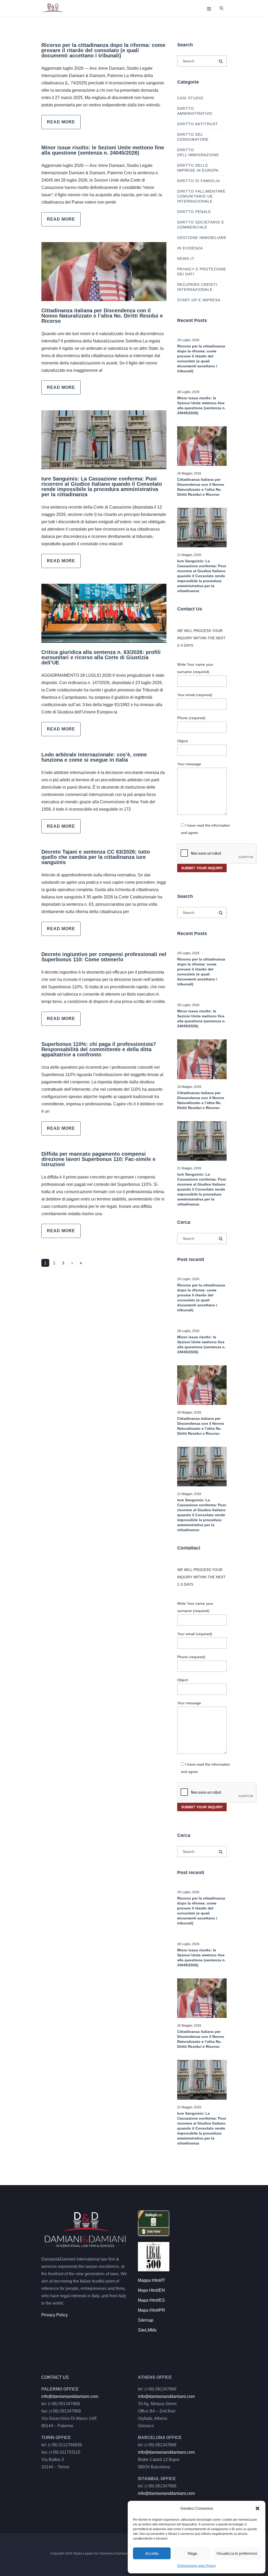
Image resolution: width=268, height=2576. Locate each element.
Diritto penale (194, 212)
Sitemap (146, 2320)
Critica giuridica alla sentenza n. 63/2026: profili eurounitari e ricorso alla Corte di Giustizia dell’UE (101, 657)
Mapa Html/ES (151, 2300)
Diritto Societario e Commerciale (201, 225)
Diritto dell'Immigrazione (198, 152)
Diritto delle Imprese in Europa (198, 168)
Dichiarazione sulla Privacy (197, 2566)
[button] (258, 2508)
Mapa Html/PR (152, 2310)
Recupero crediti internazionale (197, 287)
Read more (61, 122)
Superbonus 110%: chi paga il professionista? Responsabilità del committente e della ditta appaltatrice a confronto (99, 1049)
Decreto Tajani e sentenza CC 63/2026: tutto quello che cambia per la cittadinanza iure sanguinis (96, 857)
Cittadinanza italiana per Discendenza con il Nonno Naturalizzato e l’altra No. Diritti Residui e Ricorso (102, 316)
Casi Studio (190, 98)
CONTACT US (55, 2377)
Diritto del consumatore (193, 137)
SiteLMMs (147, 2330)
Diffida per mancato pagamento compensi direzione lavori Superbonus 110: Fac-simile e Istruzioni (98, 1159)
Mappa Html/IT (152, 2280)
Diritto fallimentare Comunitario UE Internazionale (201, 196)
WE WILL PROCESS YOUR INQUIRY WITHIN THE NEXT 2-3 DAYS (201, 638)
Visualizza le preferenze (237, 2553)
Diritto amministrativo (195, 111)
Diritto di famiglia (199, 181)
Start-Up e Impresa (199, 300)
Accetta (152, 2553)
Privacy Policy (55, 2315)
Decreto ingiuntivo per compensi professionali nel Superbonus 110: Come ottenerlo (104, 957)
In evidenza (190, 248)
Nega (192, 2553)
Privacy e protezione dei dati (202, 272)
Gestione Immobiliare (202, 238)
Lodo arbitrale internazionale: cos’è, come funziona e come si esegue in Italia (94, 757)
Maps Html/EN (151, 2290)
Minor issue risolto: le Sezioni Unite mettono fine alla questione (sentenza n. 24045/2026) (103, 150)
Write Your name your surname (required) (195, 668)
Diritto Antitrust (198, 124)
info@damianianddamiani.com (70, 2396)
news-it (186, 259)
